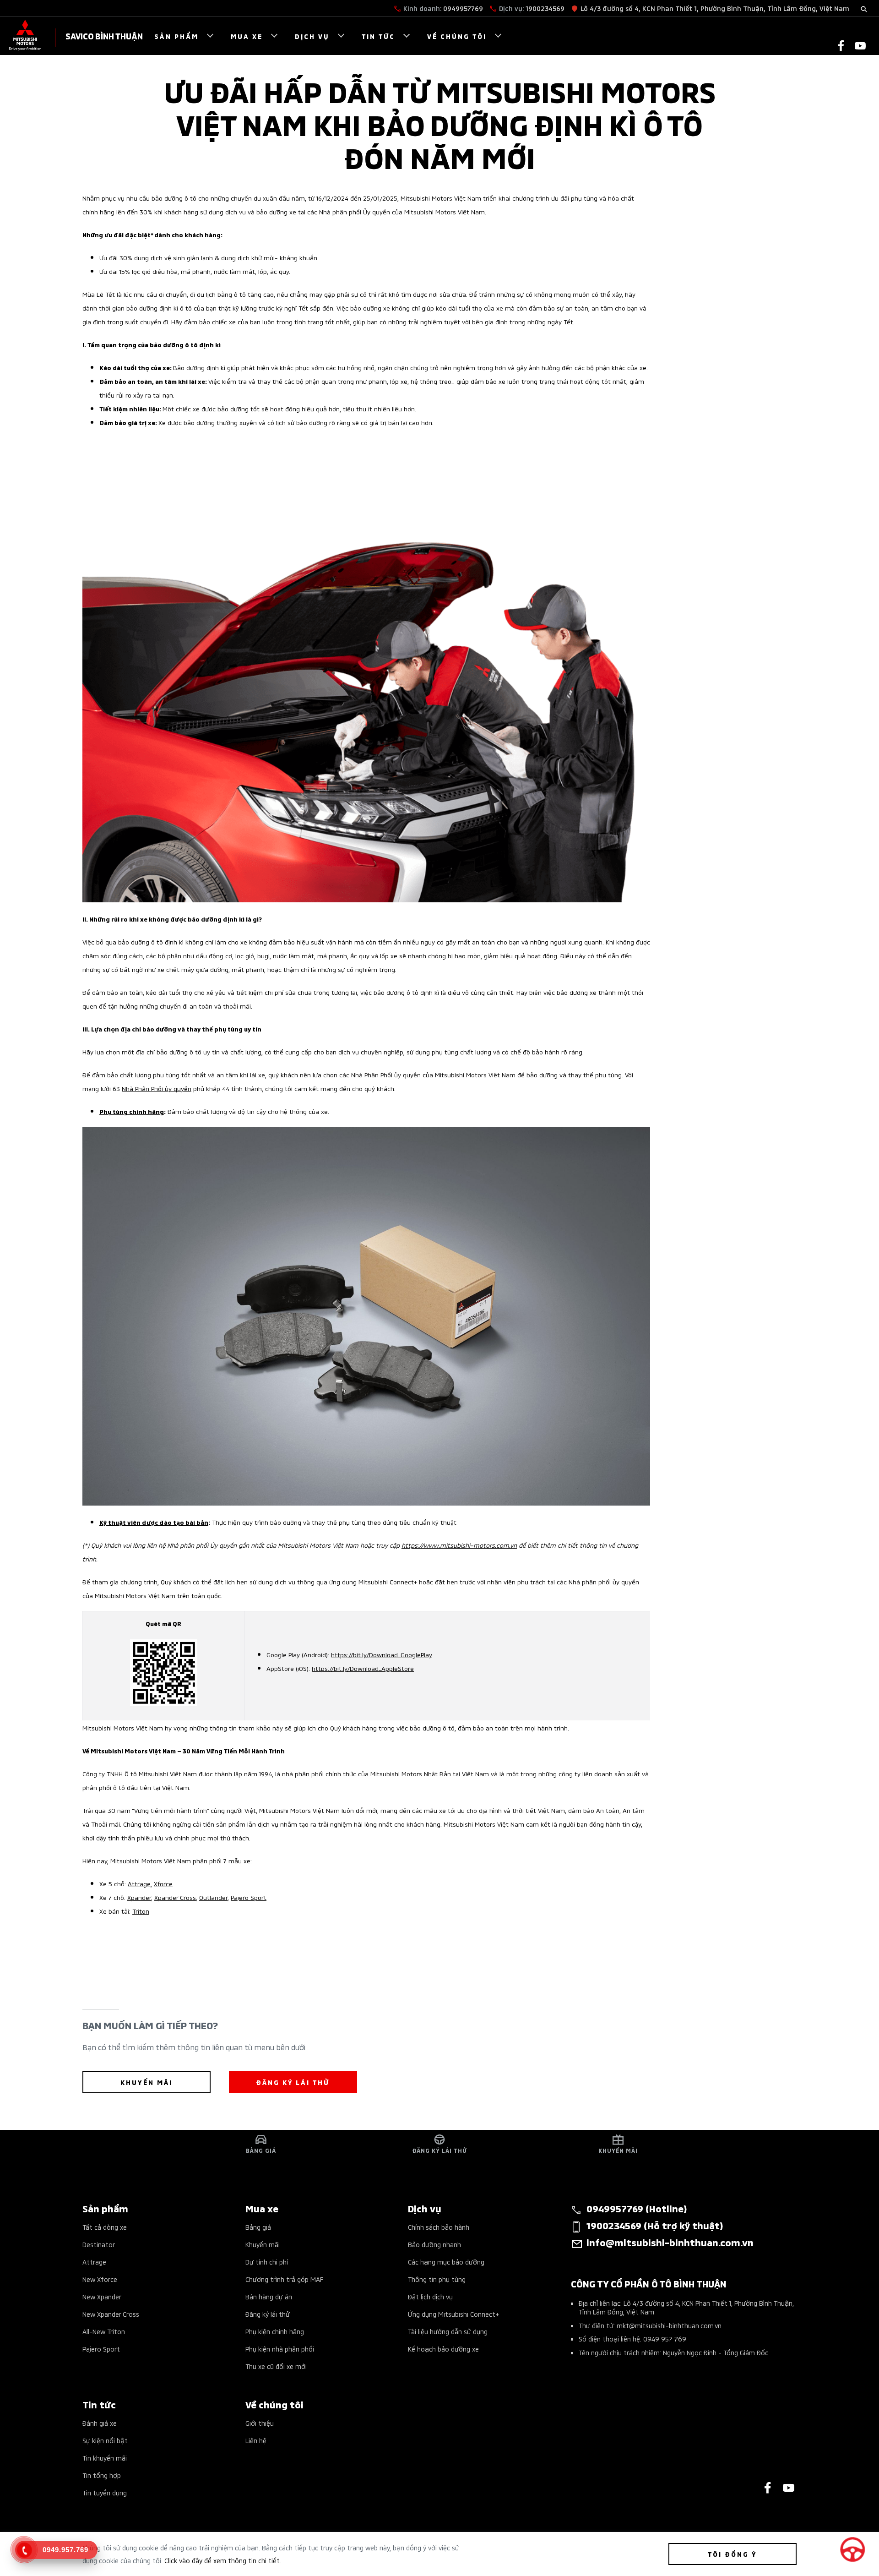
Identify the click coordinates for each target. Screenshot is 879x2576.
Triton (141, 1911)
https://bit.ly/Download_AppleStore (363, 1668)
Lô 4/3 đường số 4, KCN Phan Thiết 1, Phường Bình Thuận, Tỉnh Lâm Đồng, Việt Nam (715, 8)
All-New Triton (104, 2331)
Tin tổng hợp (102, 2475)
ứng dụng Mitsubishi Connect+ (373, 1581)
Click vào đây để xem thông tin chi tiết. (223, 2560)
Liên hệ (256, 2440)
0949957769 (463, 8)
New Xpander (102, 2296)
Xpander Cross (175, 1897)
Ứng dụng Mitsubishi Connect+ (453, 2314)
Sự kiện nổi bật (105, 2440)
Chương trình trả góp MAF (284, 2279)
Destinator (99, 2244)
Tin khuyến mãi (105, 2458)
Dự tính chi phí (267, 2262)
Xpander (139, 1897)
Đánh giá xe (100, 2423)
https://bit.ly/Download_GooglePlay (382, 1654)
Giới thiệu (260, 2423)
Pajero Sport (249, 1897)
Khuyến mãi (263, 2244)
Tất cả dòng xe (105, 2227)
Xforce (163, 1883)
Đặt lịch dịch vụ (430, 2296)
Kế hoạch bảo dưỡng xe (443, 2349)
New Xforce (100, 2279)
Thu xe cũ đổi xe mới (276, 2366)
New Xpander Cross (111, 2314)
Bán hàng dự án (269, 2296)
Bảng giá (258, 2227)
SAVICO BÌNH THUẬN (104, 35)
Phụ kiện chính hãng (275, 2331)
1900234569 (545, 8)
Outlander (213, 1897)
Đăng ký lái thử (268, 2314)
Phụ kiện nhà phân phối (280, 2349)
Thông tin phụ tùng (437, 2279)
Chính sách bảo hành (439, 2227)
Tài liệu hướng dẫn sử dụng (448, 2331)
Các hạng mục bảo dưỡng (446, 2262)
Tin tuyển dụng (105, 2492)
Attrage (139, 1883)
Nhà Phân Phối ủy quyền (157, 1088)
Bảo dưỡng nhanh (434, 2244)
